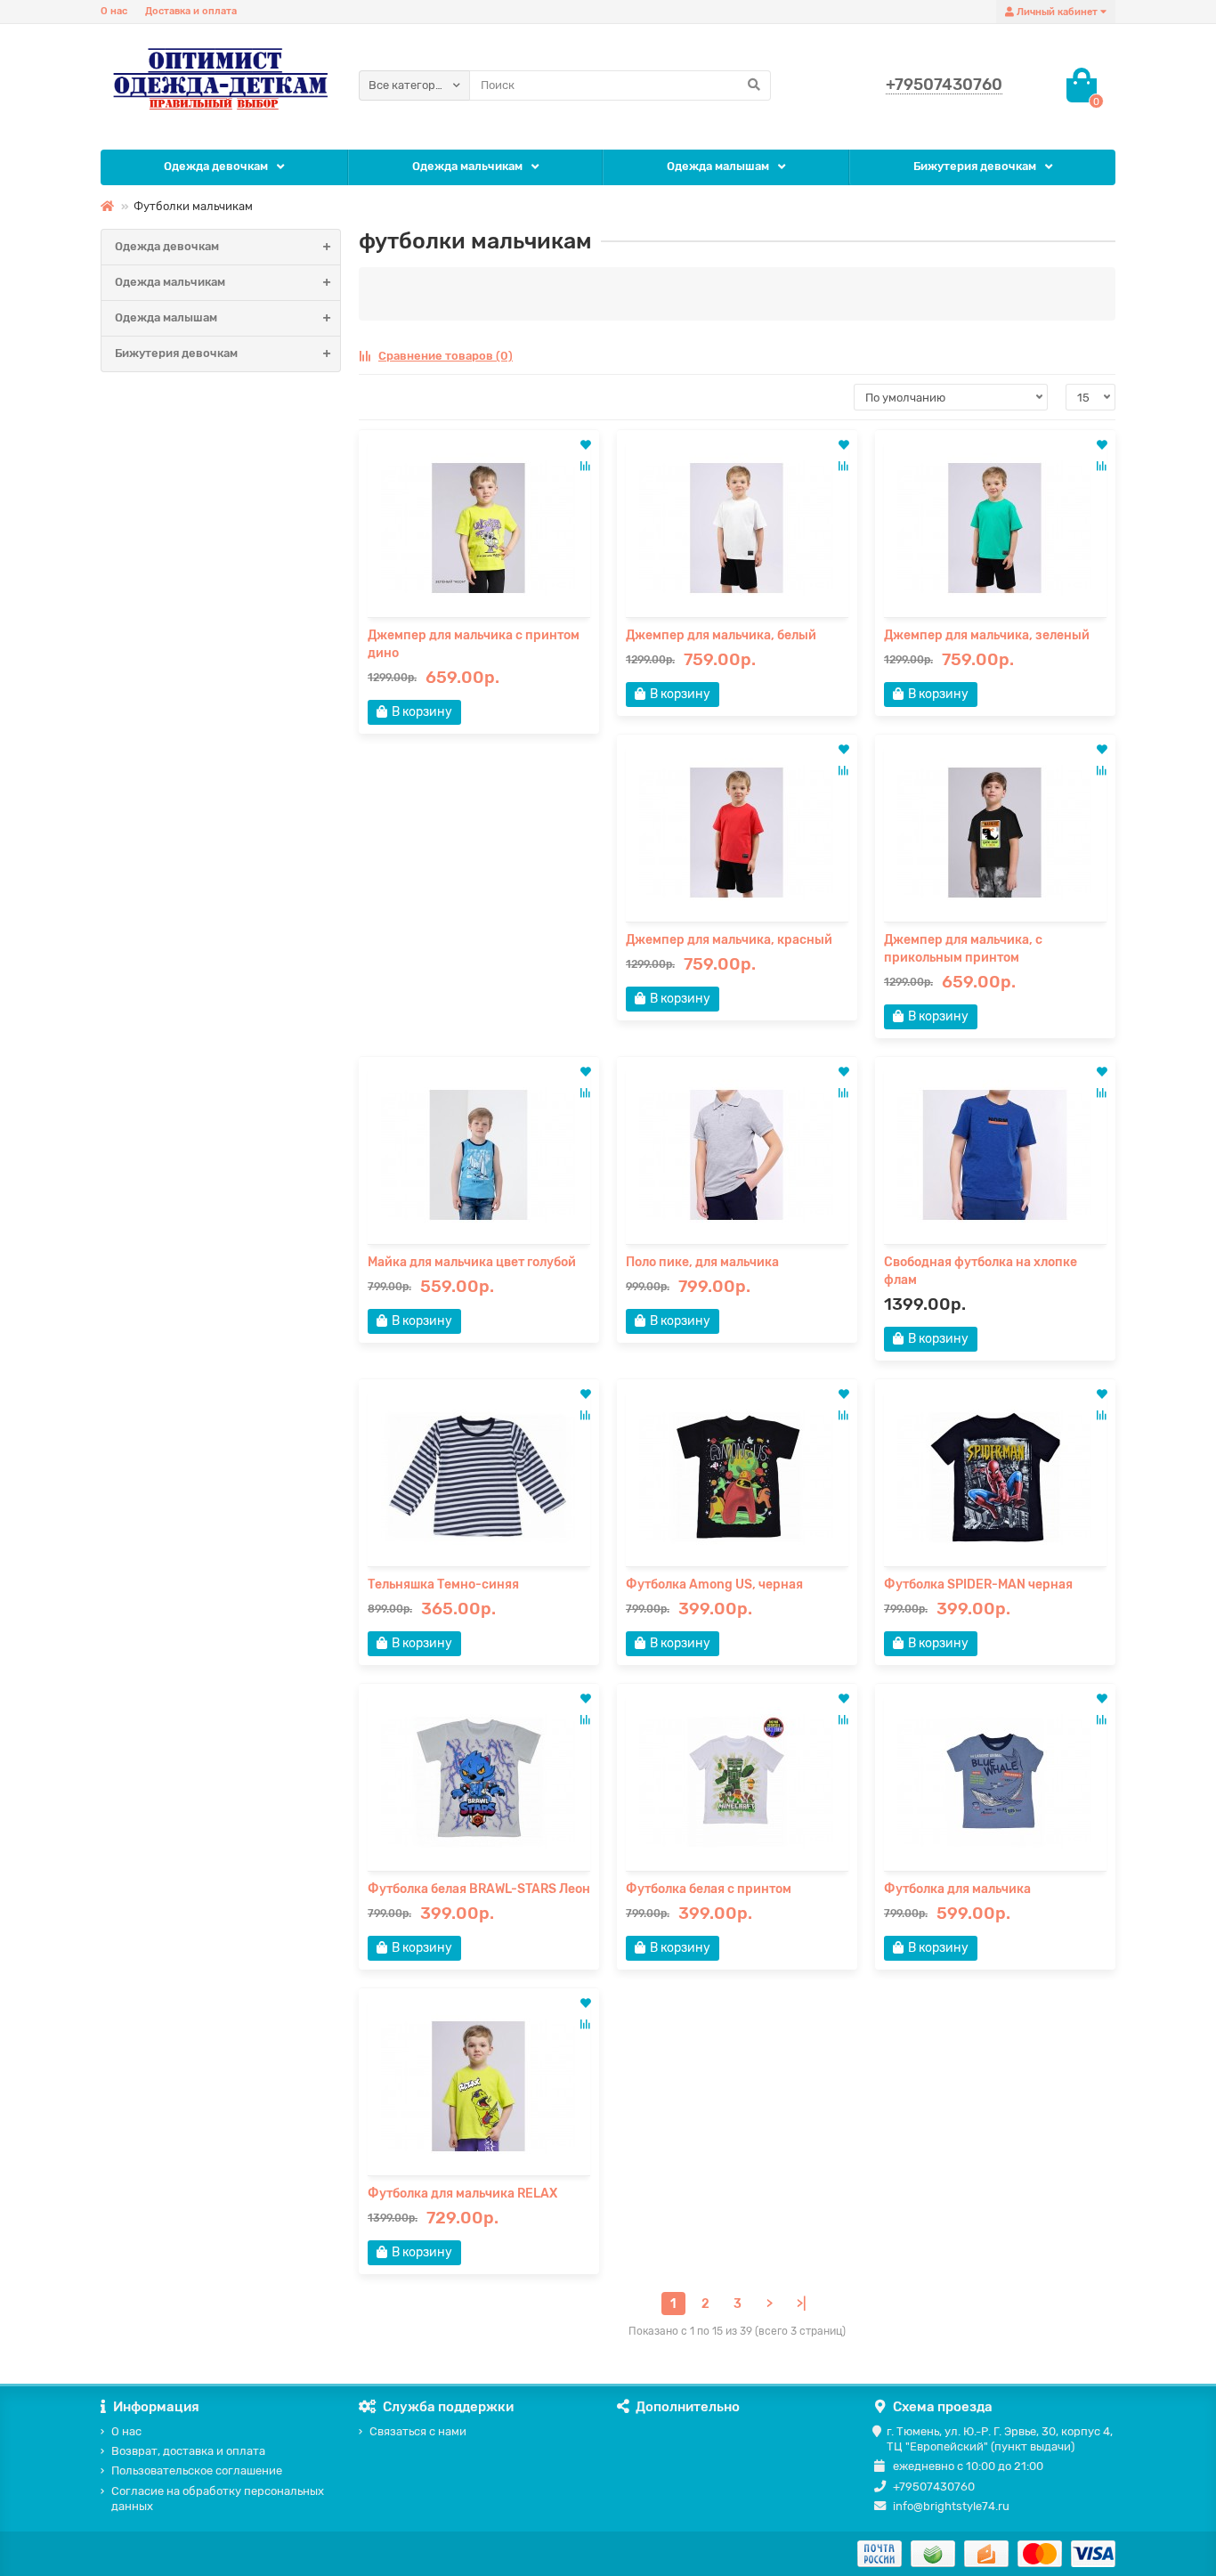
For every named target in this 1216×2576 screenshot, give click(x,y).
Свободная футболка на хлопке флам (981, 1271)
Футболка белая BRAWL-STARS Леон (479, 1889)
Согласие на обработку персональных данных (218, 2499)
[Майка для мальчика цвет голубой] (479, 1155)
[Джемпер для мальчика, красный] (737, 833)
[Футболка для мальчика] (995, 1782)
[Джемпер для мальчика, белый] (737, 528)
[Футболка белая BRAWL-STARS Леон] (479, 1782)
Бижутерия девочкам (975, 166)
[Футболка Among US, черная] (737, 1477)
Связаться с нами (418, 2431)
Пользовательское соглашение (197, 2470)
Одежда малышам (718, 166)
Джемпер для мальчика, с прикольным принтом (963, 949)
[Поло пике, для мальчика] (737, 1155)
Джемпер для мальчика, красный (729, 940)
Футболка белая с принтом (709, 1889)
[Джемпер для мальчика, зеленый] (995, 528)
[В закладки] (586, 446)
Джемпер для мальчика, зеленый (987, 635)
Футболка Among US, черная (714, 1585)
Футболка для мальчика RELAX (462, 2194)
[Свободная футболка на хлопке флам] (995, 1155)
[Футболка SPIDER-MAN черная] (995, 1477)
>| (801, 2304)
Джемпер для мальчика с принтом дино (474, 644)
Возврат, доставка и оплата (188, 2451)
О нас (114, 11)
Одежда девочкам (216, 166)
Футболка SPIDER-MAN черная (978, 1585)
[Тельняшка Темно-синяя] (479, 1477)
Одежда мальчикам (467, 166)
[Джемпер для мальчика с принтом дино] (479, 528)
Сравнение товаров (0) (446, 356)
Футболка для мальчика (957, 1889)
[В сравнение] (585, 466)
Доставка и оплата (191, 11)
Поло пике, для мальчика (702, 1262)
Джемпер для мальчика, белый (721, 635)
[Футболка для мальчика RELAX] (479, 2086)
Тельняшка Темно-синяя (443, 1585)
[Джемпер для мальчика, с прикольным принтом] (995, 833)
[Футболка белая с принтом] (737, 1782)
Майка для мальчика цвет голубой (472, 1262)
